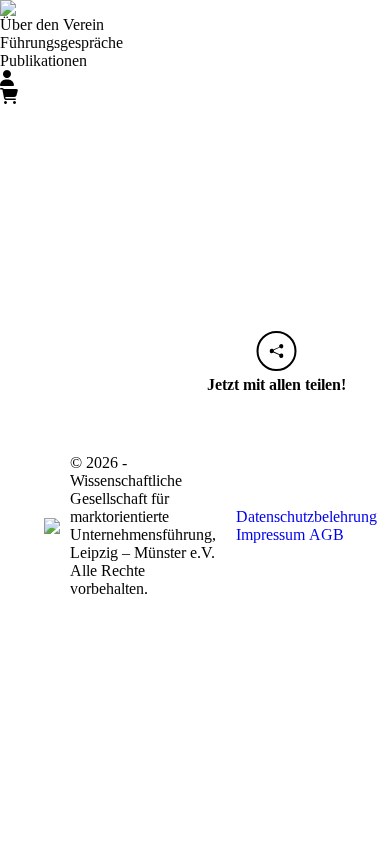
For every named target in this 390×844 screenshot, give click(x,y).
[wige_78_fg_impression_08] (195, 241)
